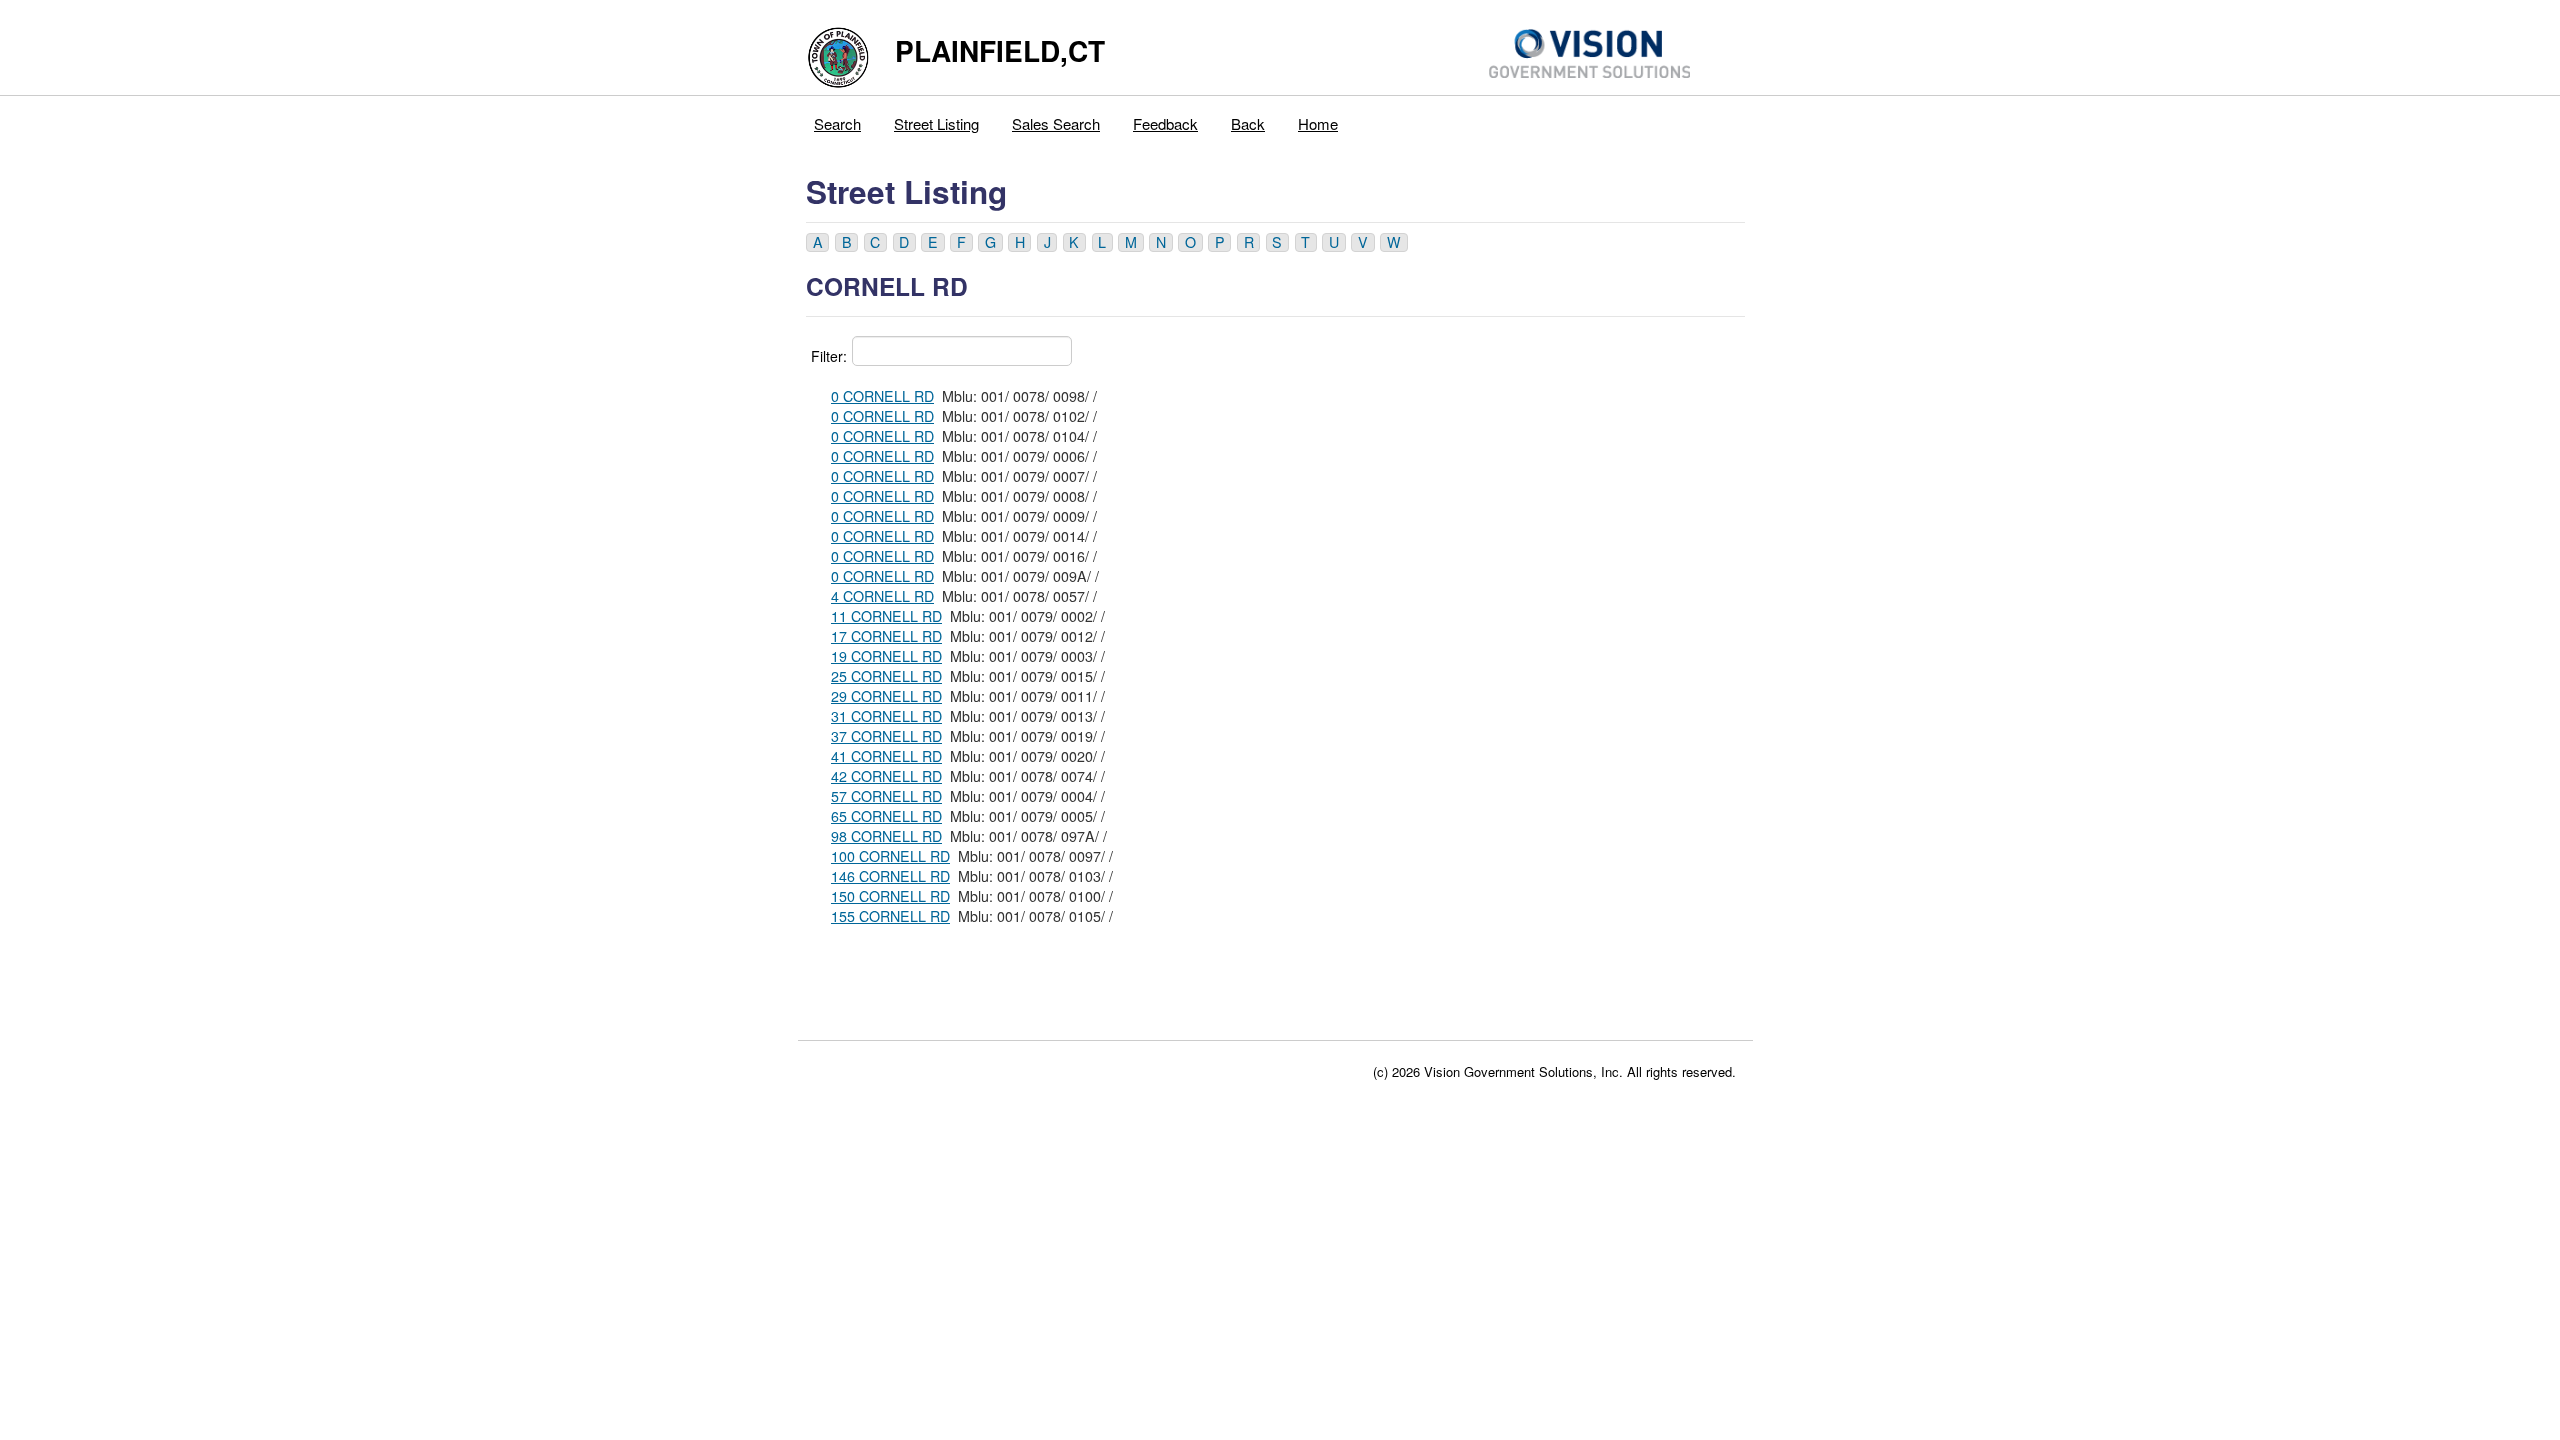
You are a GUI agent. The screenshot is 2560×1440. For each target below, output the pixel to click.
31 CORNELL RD (886, 716)
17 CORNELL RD (886, 636)
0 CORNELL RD (882, 396)
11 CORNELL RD (886, 616)
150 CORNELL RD (890, 896)
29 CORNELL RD (886, 696)
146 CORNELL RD (890, 876)
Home (1318, 123)
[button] (817, 242)
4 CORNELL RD (882, 596)
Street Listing (936, 123)
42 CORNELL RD (886, 776)
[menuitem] (838, 119)
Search (837, 123)
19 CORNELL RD (886, 656)
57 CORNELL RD (886, 796)
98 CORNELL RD (886, 836)
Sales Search (1056, 123)
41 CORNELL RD (886, 756)
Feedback (1165, 123)
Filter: (829, 356)
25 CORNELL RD (886, 676)
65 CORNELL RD (886, 816)
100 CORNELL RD (890, 856)
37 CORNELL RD (886, 736)
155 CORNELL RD (890, 916)
